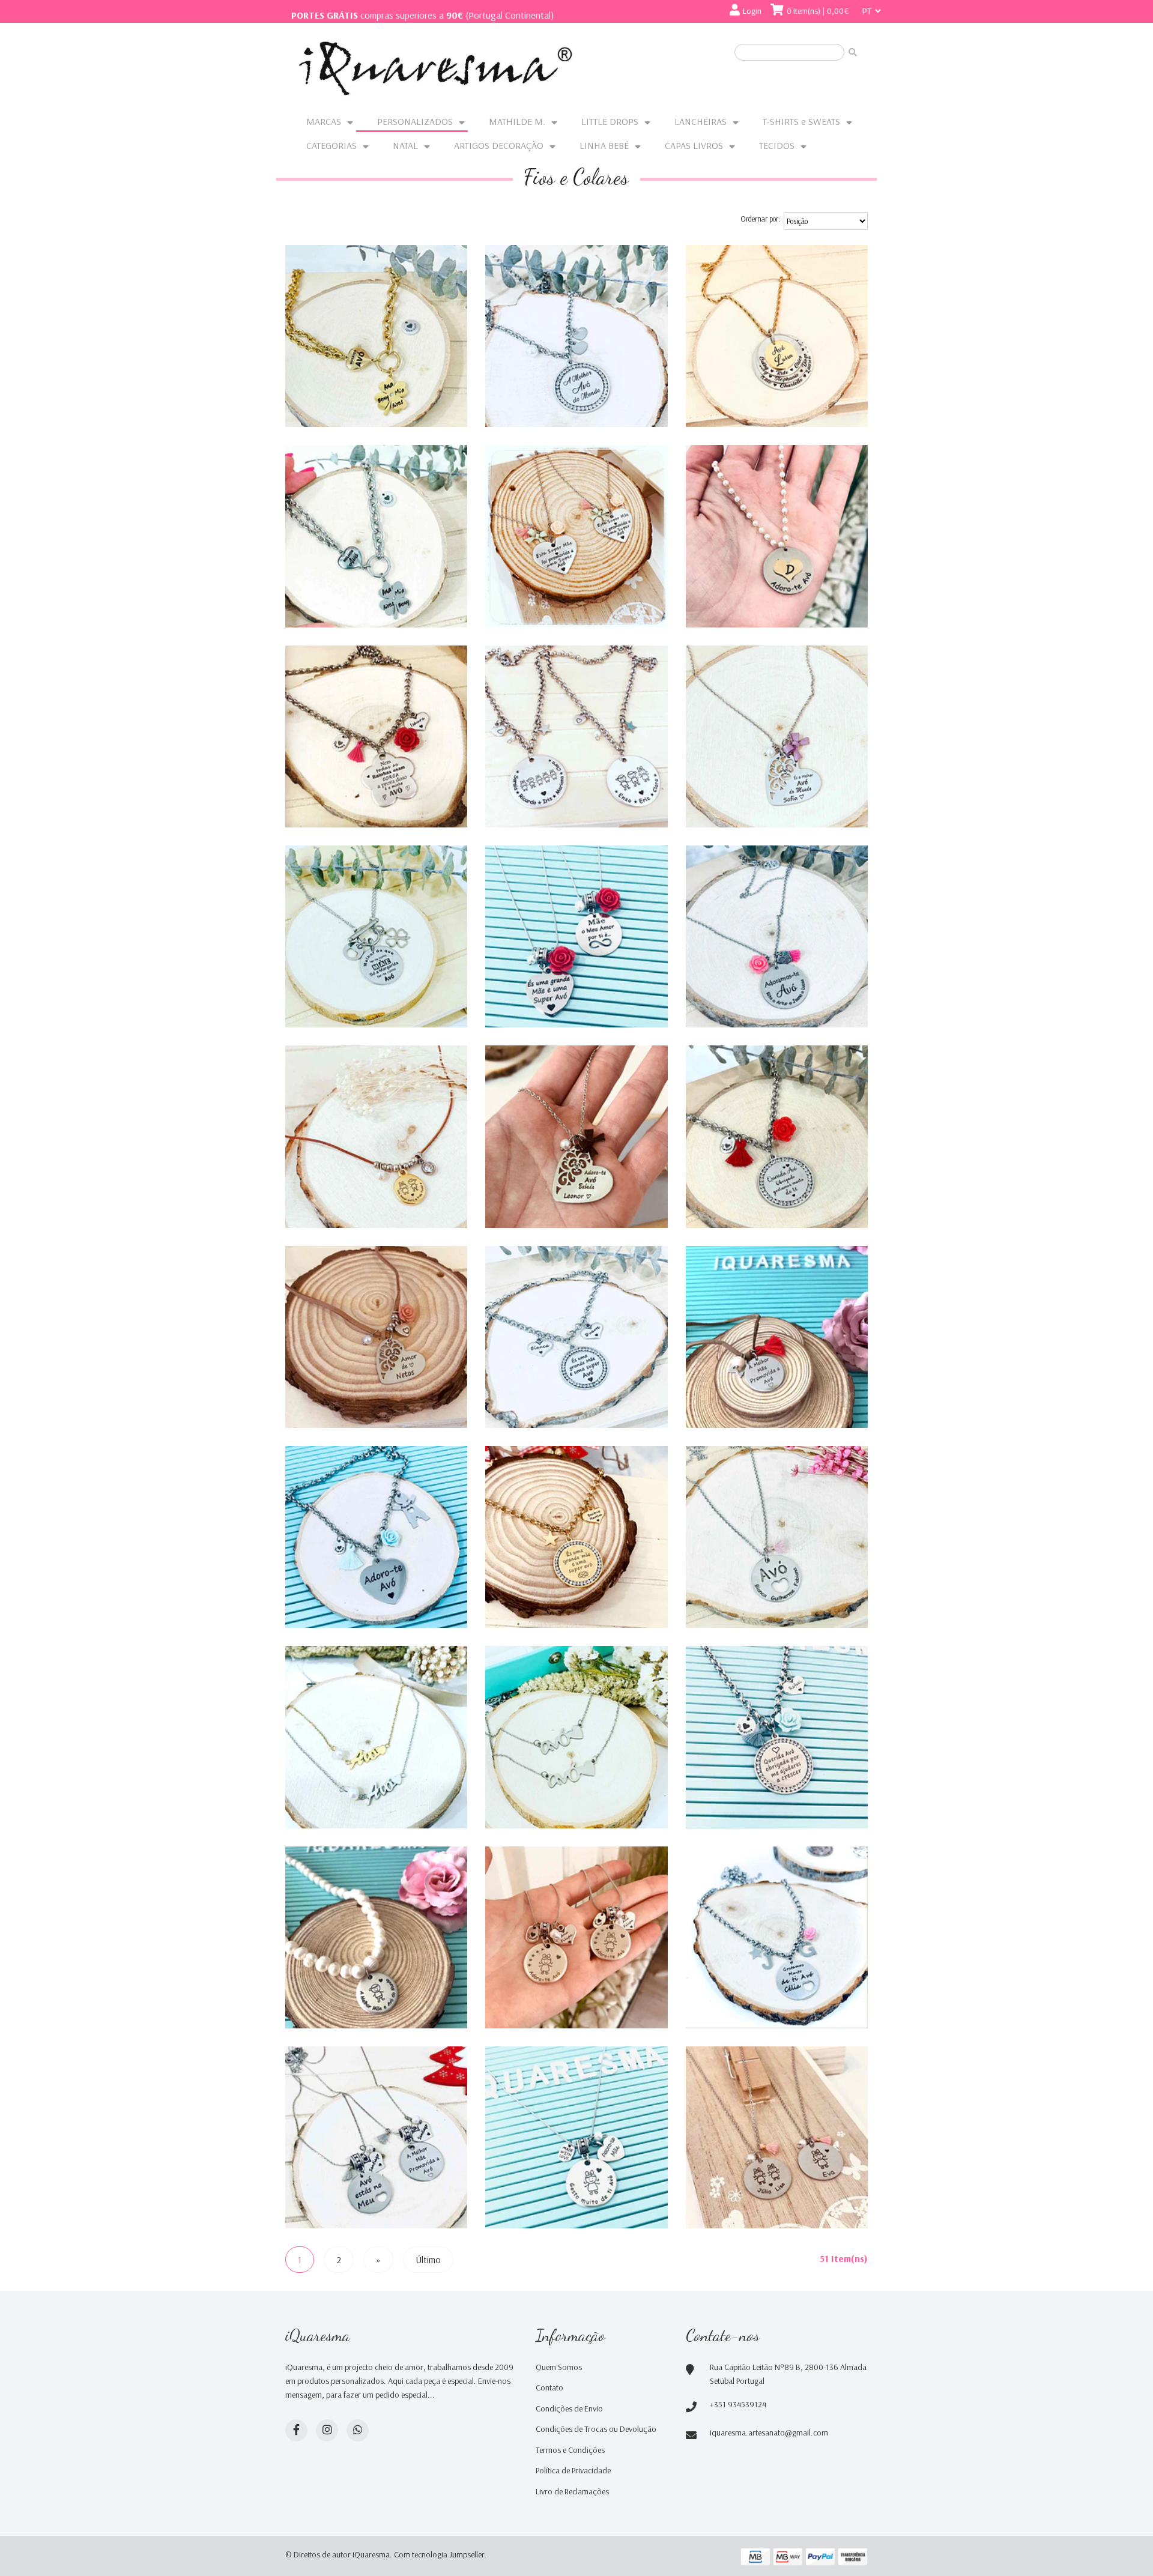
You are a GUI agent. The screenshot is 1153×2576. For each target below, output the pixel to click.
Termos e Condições (570, 2450)
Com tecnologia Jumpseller (439, 2554)
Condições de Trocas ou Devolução (596, 2429)
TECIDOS (777, 145)
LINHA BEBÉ (604, 145)
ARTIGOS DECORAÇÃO (499, 145)
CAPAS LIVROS (694, 145)
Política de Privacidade (573, 2470)
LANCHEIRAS (701, 121)
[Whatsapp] (358, 2430)
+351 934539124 (738, 2404)
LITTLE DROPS (610, 121)
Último (428, 2260)
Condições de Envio (569, 2408)
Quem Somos (559, 2367)
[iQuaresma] (435, 68)
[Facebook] (296, 2430)
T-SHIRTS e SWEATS (801, 121)
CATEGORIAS (331, 145)
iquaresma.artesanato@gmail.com (769, 2432)
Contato (549, 2387)
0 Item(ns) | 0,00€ (818, 11)
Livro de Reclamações (572, 2491)
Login (752, 11)
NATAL (405, 145)
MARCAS (324, 121)
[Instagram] (327, 2430)
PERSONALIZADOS (415, 121)
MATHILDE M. (517, 121)
